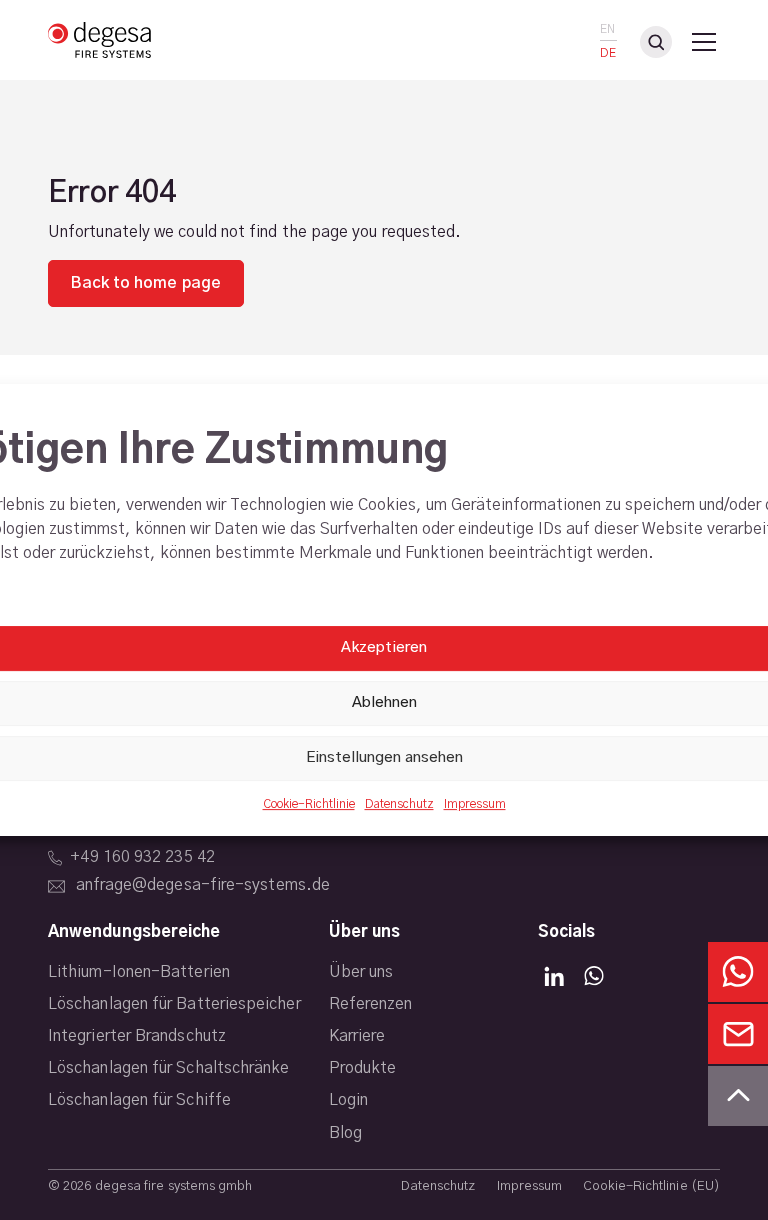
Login (348, 1100)
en (607, 29)
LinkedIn (554, 976)
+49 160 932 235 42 (142, 857)
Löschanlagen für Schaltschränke (168, 1068)
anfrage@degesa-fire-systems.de (203, 885)
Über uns (361, 972)
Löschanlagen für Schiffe (139, 1100)
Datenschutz (399, 804)
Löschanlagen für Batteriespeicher (174, 1004)
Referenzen (371, 1004)
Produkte (363, 1068)
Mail (738, 1034)
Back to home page (145, 283)
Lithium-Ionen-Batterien (139, 972)
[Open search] (656, 42)
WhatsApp (594, 976)
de (608, 53)
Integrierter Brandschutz (137, 1036)
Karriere (357, 1036)
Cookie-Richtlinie (309, 804)
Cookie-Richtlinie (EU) (651, 1186)
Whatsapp (738, 972)
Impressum (475, 804)
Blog (345, 1133)
